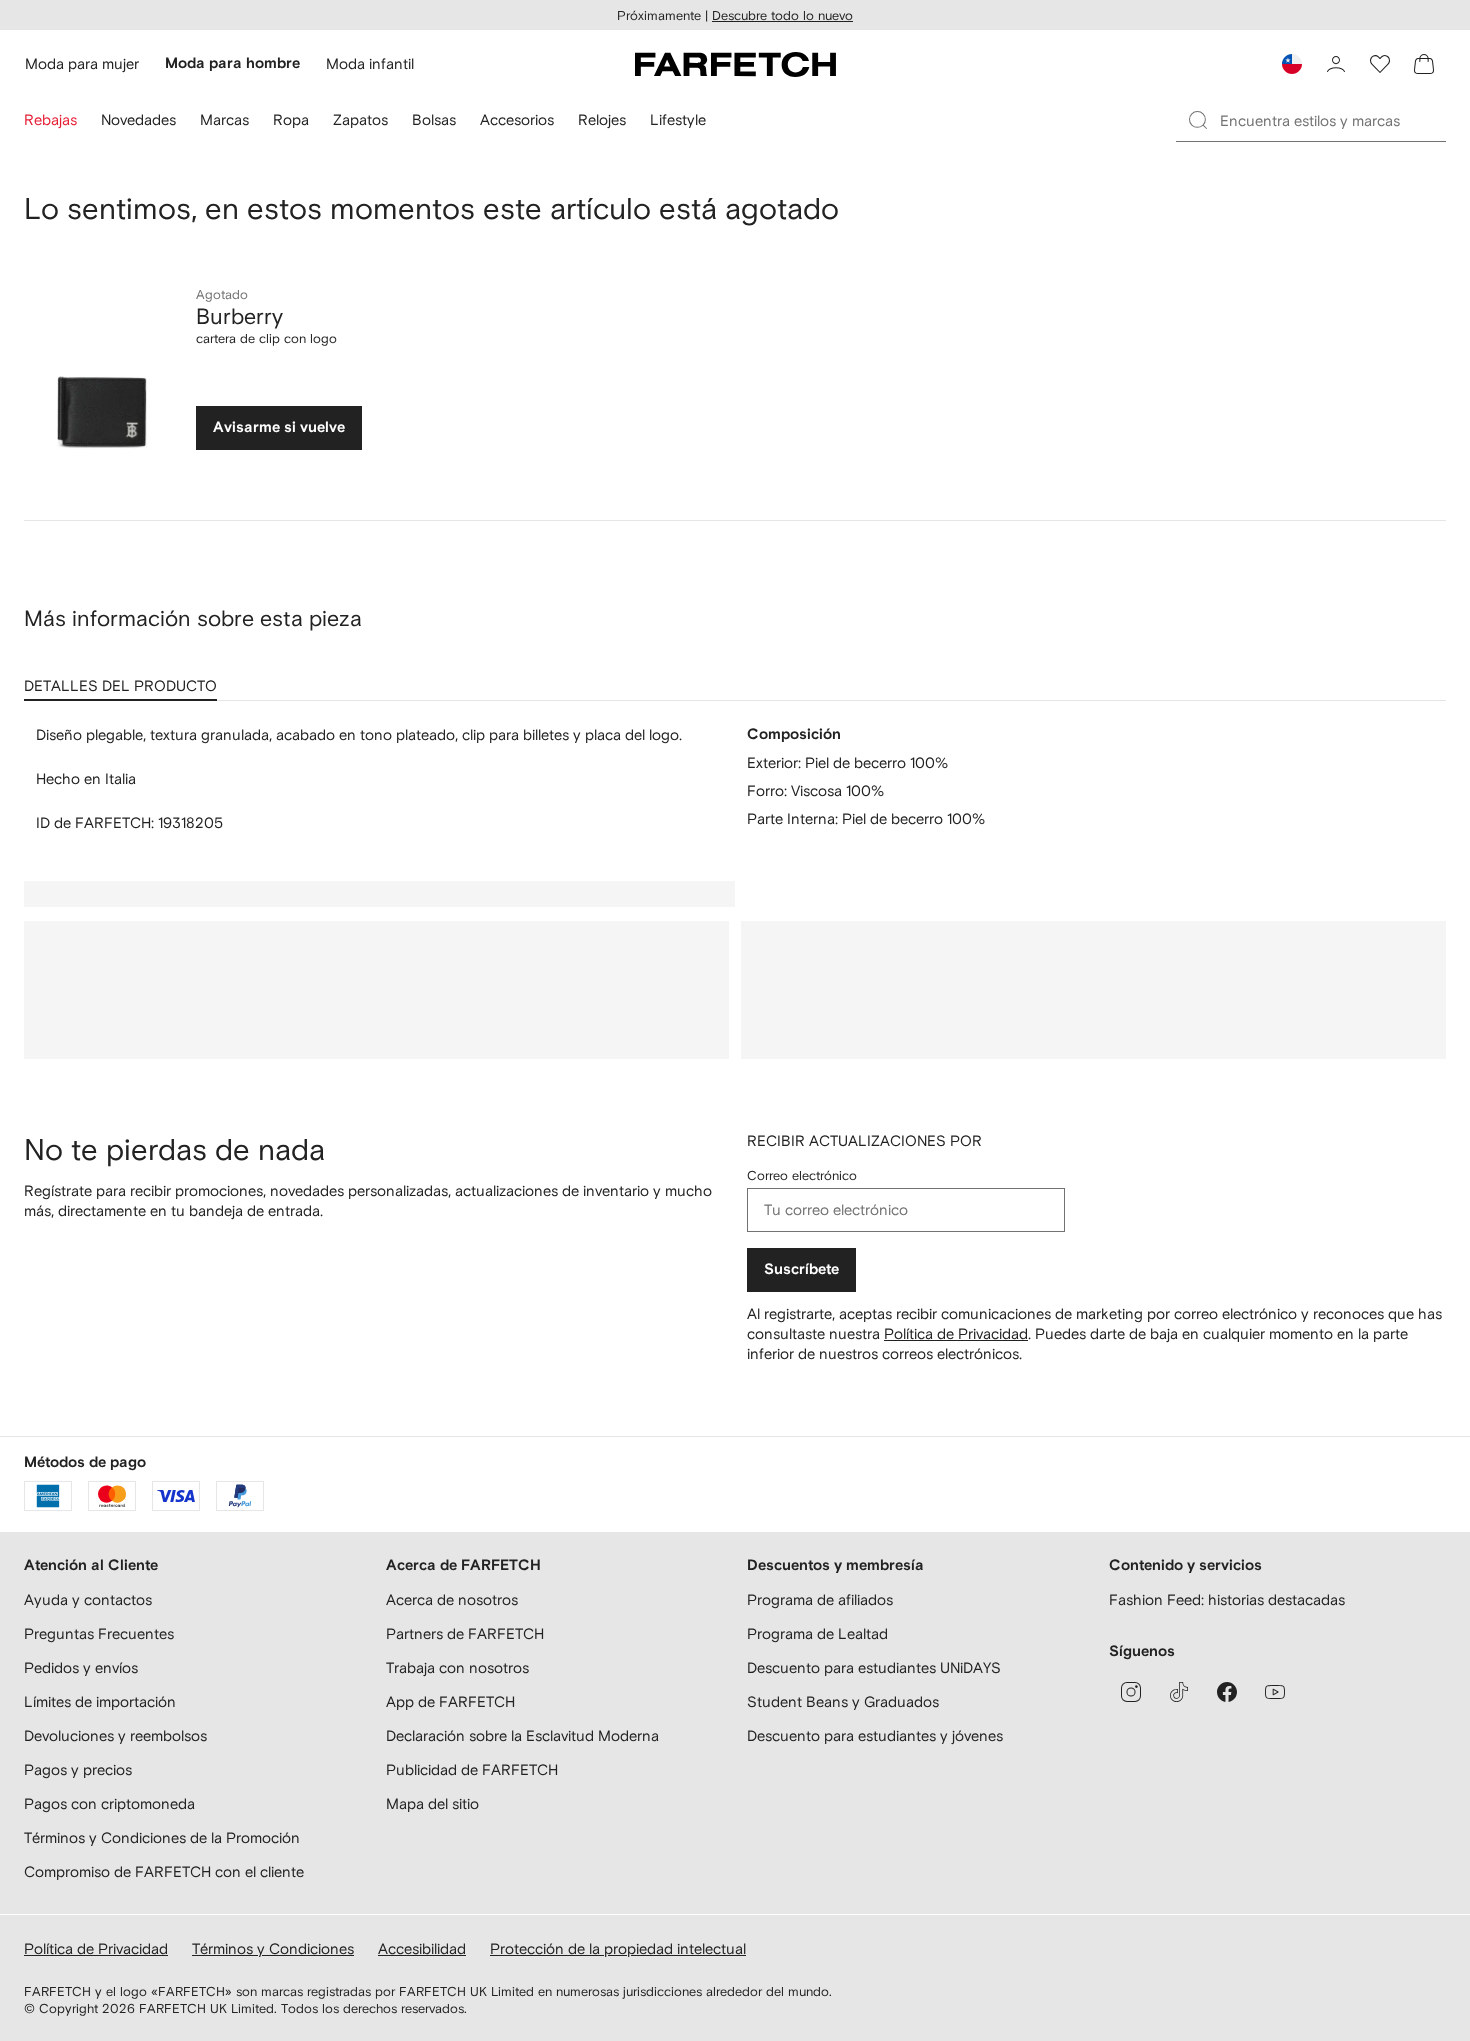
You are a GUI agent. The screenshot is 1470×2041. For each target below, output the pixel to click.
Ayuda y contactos (88, 1599)
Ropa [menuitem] (291, 119)
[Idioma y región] (1292, 64)
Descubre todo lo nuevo (782, 15)
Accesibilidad (422, 1948)
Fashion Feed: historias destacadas (1227, 1599)
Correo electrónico (802, 1175)
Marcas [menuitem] (224, 119)
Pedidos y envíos (81, 1667)
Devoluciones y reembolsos (115, 1735)
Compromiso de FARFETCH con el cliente (164, 1871)
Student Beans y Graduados (843, 1701)
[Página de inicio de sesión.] (1336, 64)
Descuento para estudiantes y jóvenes (875, 1735)
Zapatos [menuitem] (360, 119)
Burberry (239, 316)
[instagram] (1131, 1692)
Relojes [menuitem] (602, 119)
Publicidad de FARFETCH (472, 1769)
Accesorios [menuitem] (517, 119)
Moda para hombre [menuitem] (232, 63)
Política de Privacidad (956, 1333)
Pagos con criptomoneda (109, 1803)
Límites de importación (100, 1701)
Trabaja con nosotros (457, 1667)
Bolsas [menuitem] (434, 119)
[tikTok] (1179, 1692)
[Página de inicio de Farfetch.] (735, 64)
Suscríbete (801, 1269)
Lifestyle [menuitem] (678, 119)
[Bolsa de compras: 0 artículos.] (1424, 64)
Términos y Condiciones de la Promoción (162, 1837)
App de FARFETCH (450, 1701)
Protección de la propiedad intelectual (618, 1948)
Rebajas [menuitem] (50, 119)
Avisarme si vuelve (279, 427)
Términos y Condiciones (273, 1948)
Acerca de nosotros (452, 1599)
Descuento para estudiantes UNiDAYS (874, 1667)
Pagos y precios (78, 1769)
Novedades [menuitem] (138, 119)
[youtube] (1275, 1692)
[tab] (124, 679)
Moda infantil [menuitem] (370, 63)
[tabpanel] (735, 779)
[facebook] (1227, 1692)
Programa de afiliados (820, 1599)
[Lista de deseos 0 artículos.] (1380, 64)
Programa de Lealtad (817, 1633)
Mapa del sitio (432, 1803)
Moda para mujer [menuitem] (82, 63)
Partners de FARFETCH (465, 1633)
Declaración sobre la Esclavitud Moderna (522, 1735)
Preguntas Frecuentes (99, 1633)
